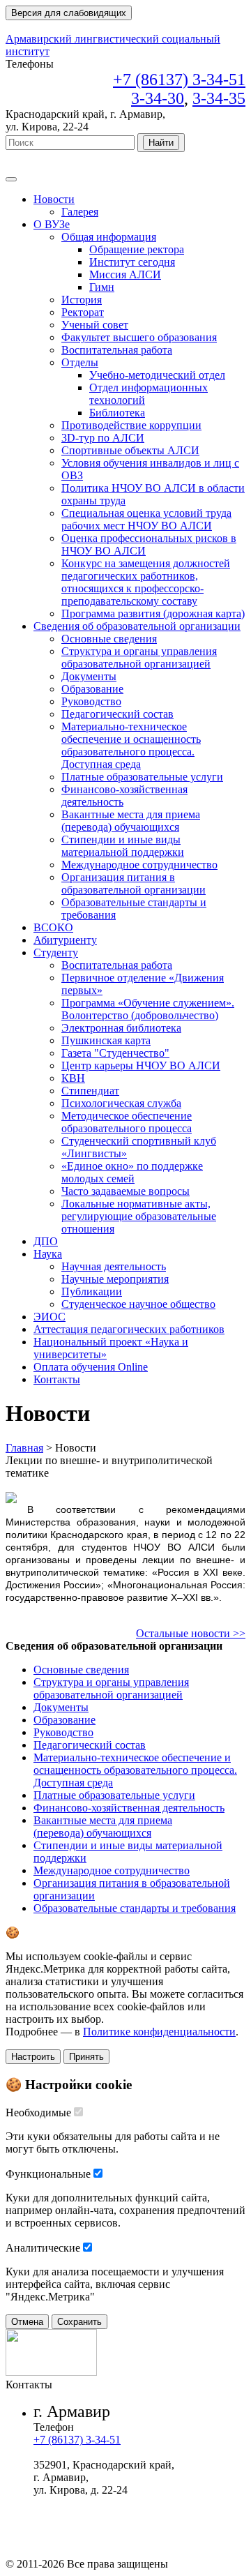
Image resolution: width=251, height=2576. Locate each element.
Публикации (92, 1291)
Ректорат (83, 312)
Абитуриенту (65, 940)
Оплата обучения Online (91, 1367)
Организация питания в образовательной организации (134, 883)
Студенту (56, 952)
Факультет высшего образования (139, 337)
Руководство (91, 701)
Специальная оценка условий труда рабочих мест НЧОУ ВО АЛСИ (146, 519)
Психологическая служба (121, 1103)
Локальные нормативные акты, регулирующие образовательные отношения (139, 1216)
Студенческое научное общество (138, 1304)
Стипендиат (90, 1091)
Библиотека (117, 413)
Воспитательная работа (117, 350)
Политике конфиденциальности (159, 2032)
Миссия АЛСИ (125, 274)
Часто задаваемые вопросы (125, 1191)
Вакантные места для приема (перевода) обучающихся (131, 821)
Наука (48, 1254)
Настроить (33, 2057)
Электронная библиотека (121, 1028)
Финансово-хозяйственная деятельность (129, 1808)
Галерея (80, 212)
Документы (89, 676)
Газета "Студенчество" (115, 1053)
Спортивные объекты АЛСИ (130, 450)
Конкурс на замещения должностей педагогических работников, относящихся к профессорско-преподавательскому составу (146, 582)
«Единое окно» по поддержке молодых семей (132, 1172)
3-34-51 (179, 80)
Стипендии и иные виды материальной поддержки (123, 846)
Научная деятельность (114, 1266)
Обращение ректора (137, 249)
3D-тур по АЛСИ (103, 438)
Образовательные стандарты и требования (135, 1908)
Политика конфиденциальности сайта (124, 2515)
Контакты (57, 1379)
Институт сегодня (132, 262)
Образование (92, 689)
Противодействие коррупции (131, 425)
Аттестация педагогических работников (129, 1329)
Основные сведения (109, 639)
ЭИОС (50, 1317)
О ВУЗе (52, 224)
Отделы (80, 362)
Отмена (27, 2322)
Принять (86, 2057)
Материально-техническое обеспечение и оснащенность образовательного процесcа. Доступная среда (131, 745)
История (82, 300)
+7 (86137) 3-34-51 (77, 2440)
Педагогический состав (117, 714)
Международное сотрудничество (139, 865)
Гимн (102, 287)
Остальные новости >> (191, 1633)
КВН (73, 1078)
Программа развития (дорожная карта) (153, 613)
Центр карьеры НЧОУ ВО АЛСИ (141, 1065)
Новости (54, 199)
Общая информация (109, 237)
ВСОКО (53, 927)
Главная (24, 1448)
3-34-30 (158, 98)
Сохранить (79, 2322)
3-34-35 (219, 98)
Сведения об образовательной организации (137, 626)
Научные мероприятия (115, 1279)
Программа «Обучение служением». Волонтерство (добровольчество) (148, 1009)
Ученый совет (95, 325)
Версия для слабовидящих (69, 13)
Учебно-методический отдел (157, 375)
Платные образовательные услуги (142, 777)
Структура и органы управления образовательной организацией (139, 657)
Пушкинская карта (106, 1040)
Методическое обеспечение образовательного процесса (127, 1122)
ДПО (46, 1241)
